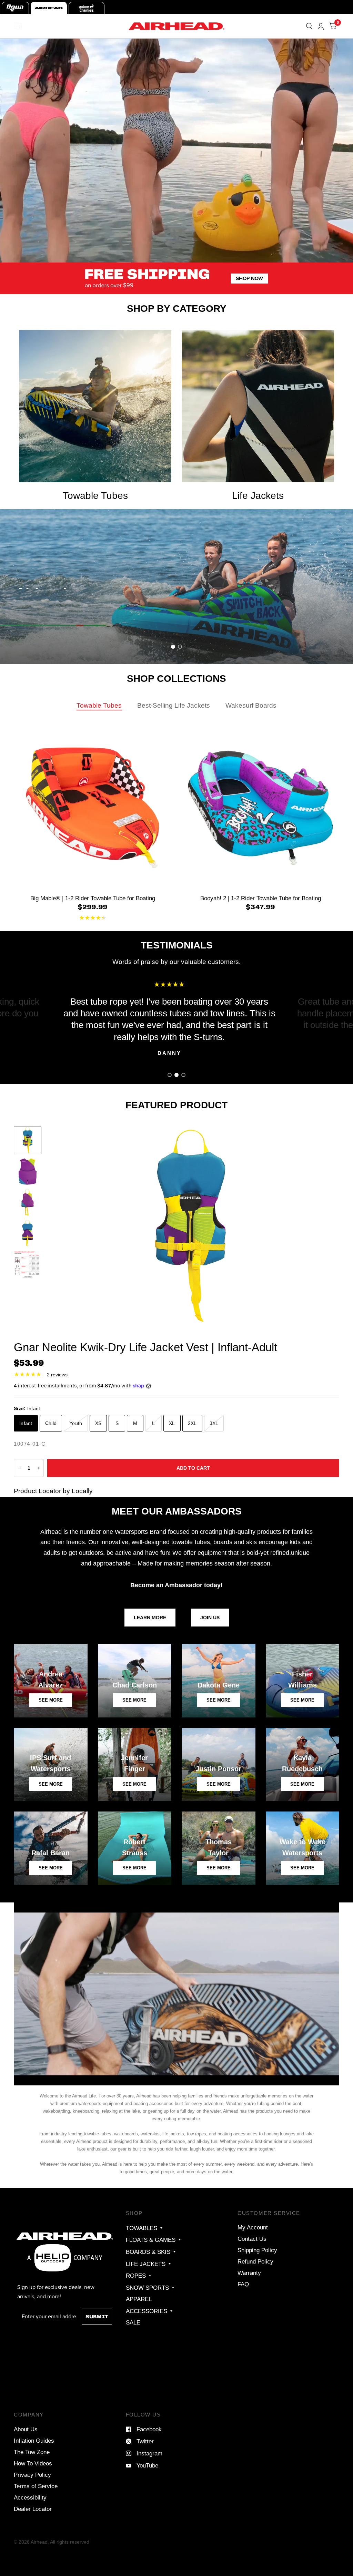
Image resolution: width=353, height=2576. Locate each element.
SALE (133, 2322)
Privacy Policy (32, 2475)
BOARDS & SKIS (148, 2252)
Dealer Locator (33, 2509)
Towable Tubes (99, 705)
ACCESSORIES (147, 2311)
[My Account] (321, 26)
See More (219, 1784)
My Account (253, 2227)
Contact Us (252, 2239)
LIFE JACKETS (146, 2264)
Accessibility (30, 2497)
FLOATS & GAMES (151, 2240)
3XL (214, 1423)
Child (51, 1423)
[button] (46, 633)
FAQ (243, 2284)
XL (172, 1423)
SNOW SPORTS (147, 2288)
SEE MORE (51, 1700)
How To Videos (33, 2463)
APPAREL (139, 2299)
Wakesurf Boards (251, 705)
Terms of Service (36, 2486)
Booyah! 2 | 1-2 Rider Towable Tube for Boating (261, 898)
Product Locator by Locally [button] (53, 1491)
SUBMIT (97, 2317)
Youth (76, 1423)
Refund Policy (255, 2261)
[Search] (309, 26)
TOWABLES (142, 2228)
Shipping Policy (257, 2250)
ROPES (136, 2276)
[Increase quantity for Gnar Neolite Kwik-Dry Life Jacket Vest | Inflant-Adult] (38, 1468)
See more (134, 1784)
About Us (26, 2429)
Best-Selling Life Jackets (174, 705)
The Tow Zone (32, 2452)
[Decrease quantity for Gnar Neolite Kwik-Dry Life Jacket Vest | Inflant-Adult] (19, 1468)
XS (98, 1423)
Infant (26, 1423)
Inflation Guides (34, 2441)
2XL (192, 1423)
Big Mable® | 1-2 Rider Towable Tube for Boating (93, 898)
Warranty (249, 2273)
